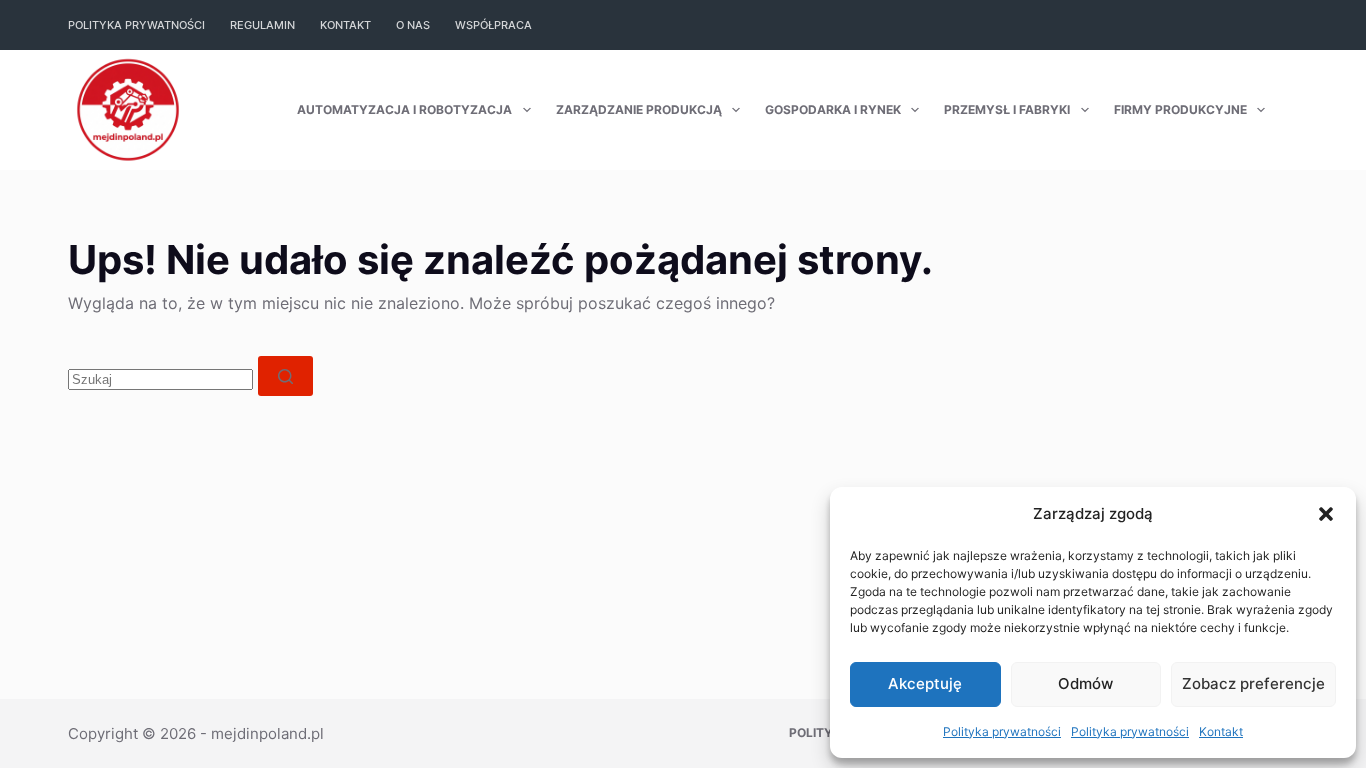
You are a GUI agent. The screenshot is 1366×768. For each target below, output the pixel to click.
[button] (1326, 514)
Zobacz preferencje (1253, 683)
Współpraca (493, 25)
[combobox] (160, 379)
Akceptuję (925, 683)
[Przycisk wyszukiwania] (285, 376)
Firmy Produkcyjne (1180, 109)
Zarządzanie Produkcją (639, 109)
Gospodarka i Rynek (833, 109)
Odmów (1085, 683)
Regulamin (262, 25)
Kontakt (1221, 731)
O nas (413, 25)
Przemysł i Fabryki (1007, 109)
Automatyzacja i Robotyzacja (404, 109)
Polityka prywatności (1002, 731)
